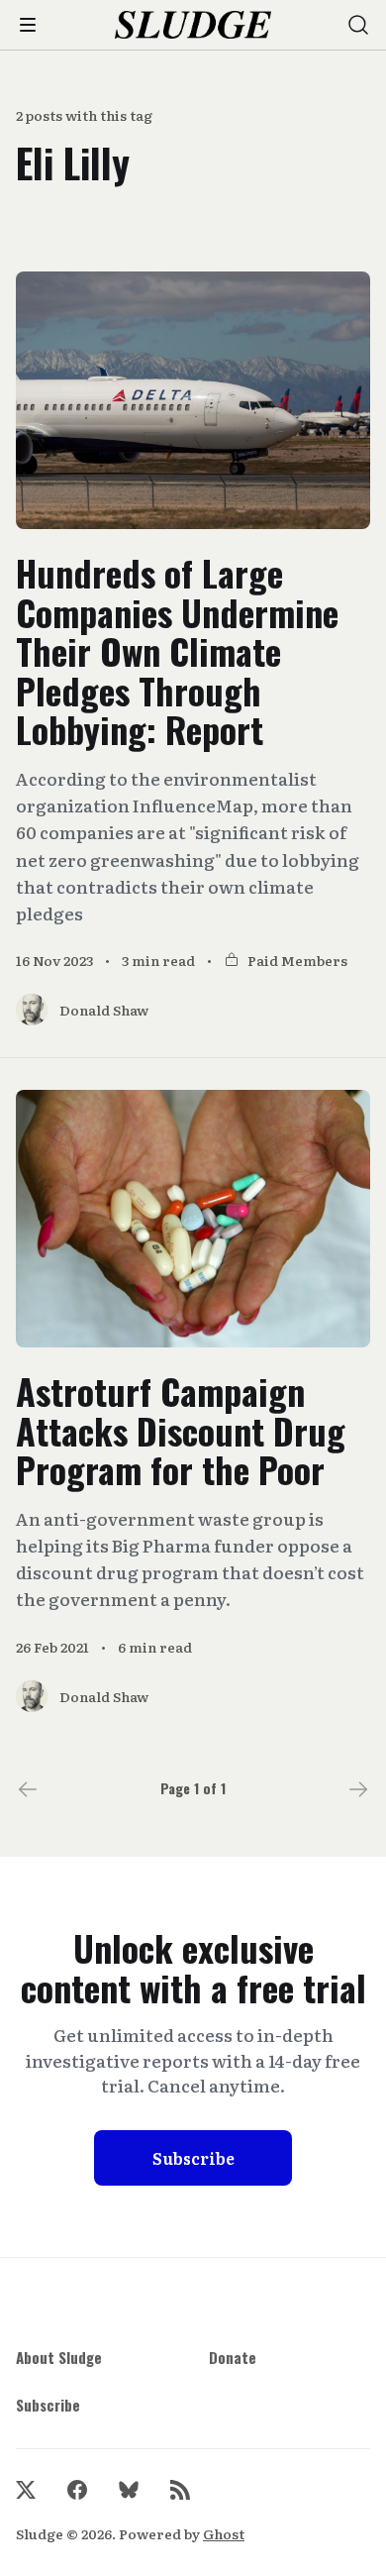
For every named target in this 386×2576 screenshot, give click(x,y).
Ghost (224, 2533)
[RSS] (180, 2490)
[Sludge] (193, 25)
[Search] (358, 25)
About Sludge (59, 2357)
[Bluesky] (129, 2490)
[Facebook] (77, 2490)
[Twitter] (26, 2490)
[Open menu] (28, 25)
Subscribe (193, 2158)
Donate (233, 2357)
